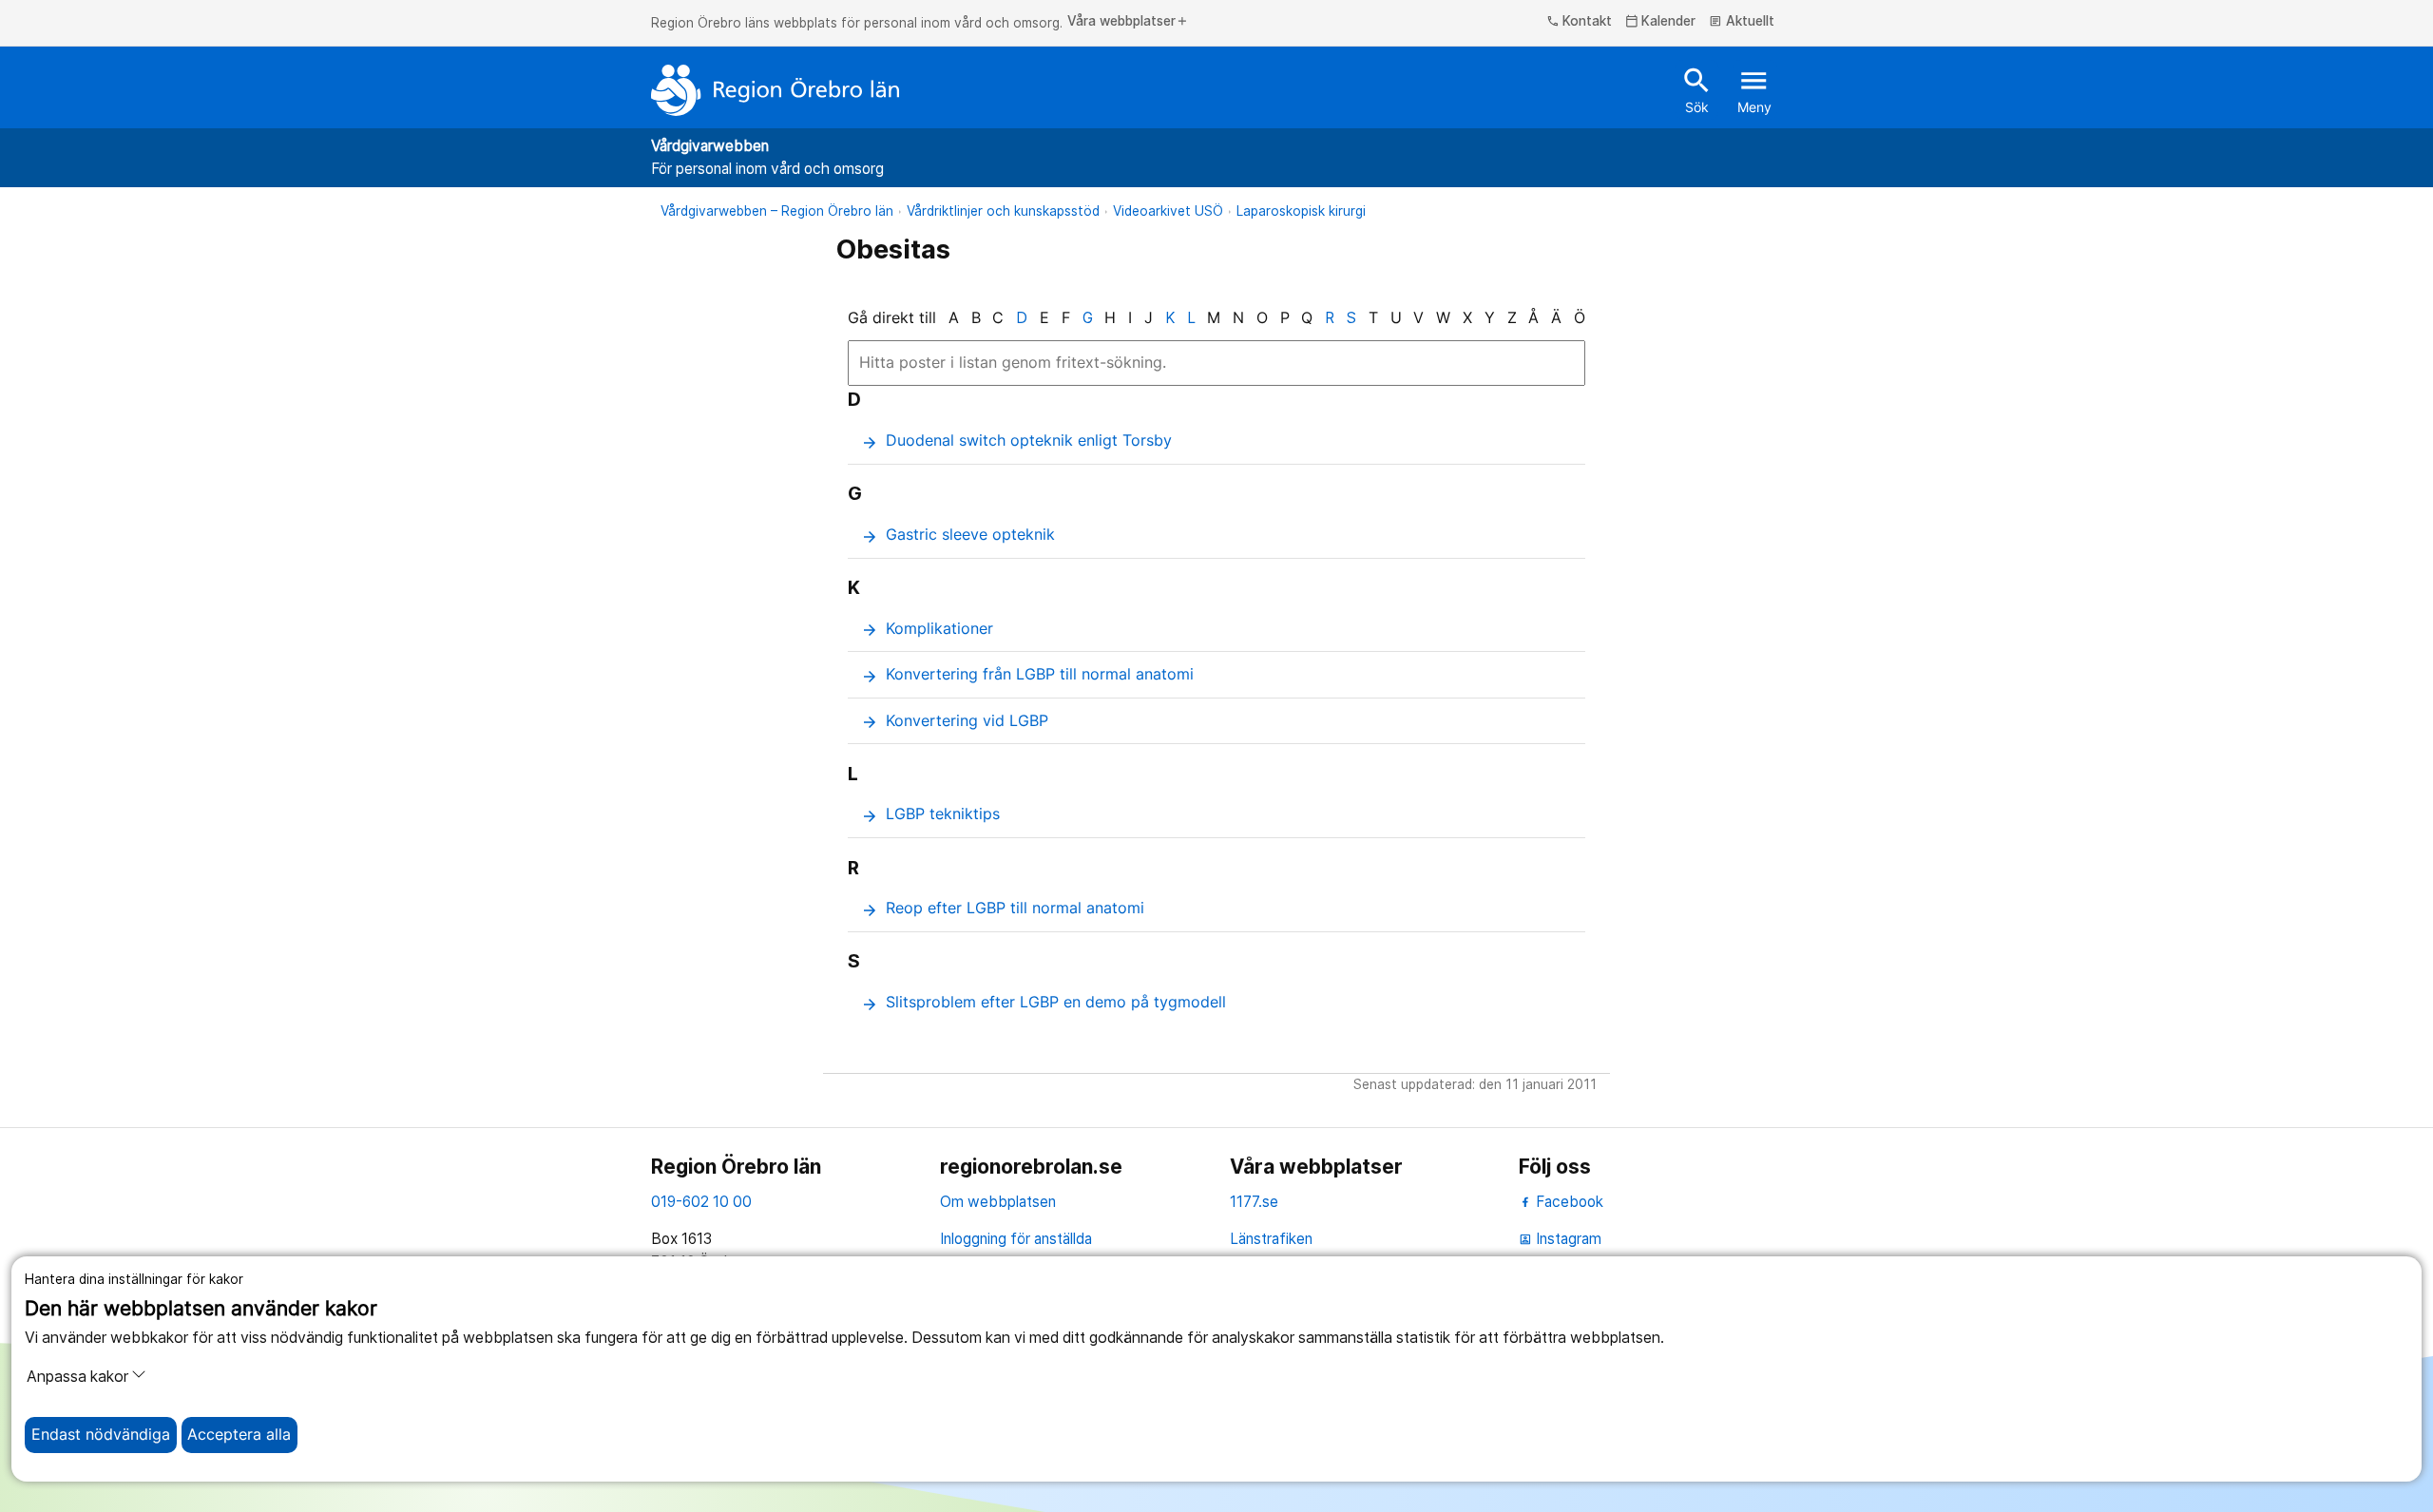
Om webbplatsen (998, 1202)
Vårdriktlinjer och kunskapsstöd (1003, 211)
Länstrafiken (1271, 1239)
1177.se (1254, 1202)
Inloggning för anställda (1016, 1239)
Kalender (1661, 22)
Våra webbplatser (1128, 22)
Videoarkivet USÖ (1168, 211)
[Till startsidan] (776, 90)
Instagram (1560, 1239)
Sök (1697, 89)
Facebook (1568, 1202)
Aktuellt (1742, 22)
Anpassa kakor (77, 1377)
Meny (1754, 89)
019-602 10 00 (701, 1202)
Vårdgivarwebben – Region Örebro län (777, 211)
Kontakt (1580, 22)
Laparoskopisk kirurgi (1301, 211)
